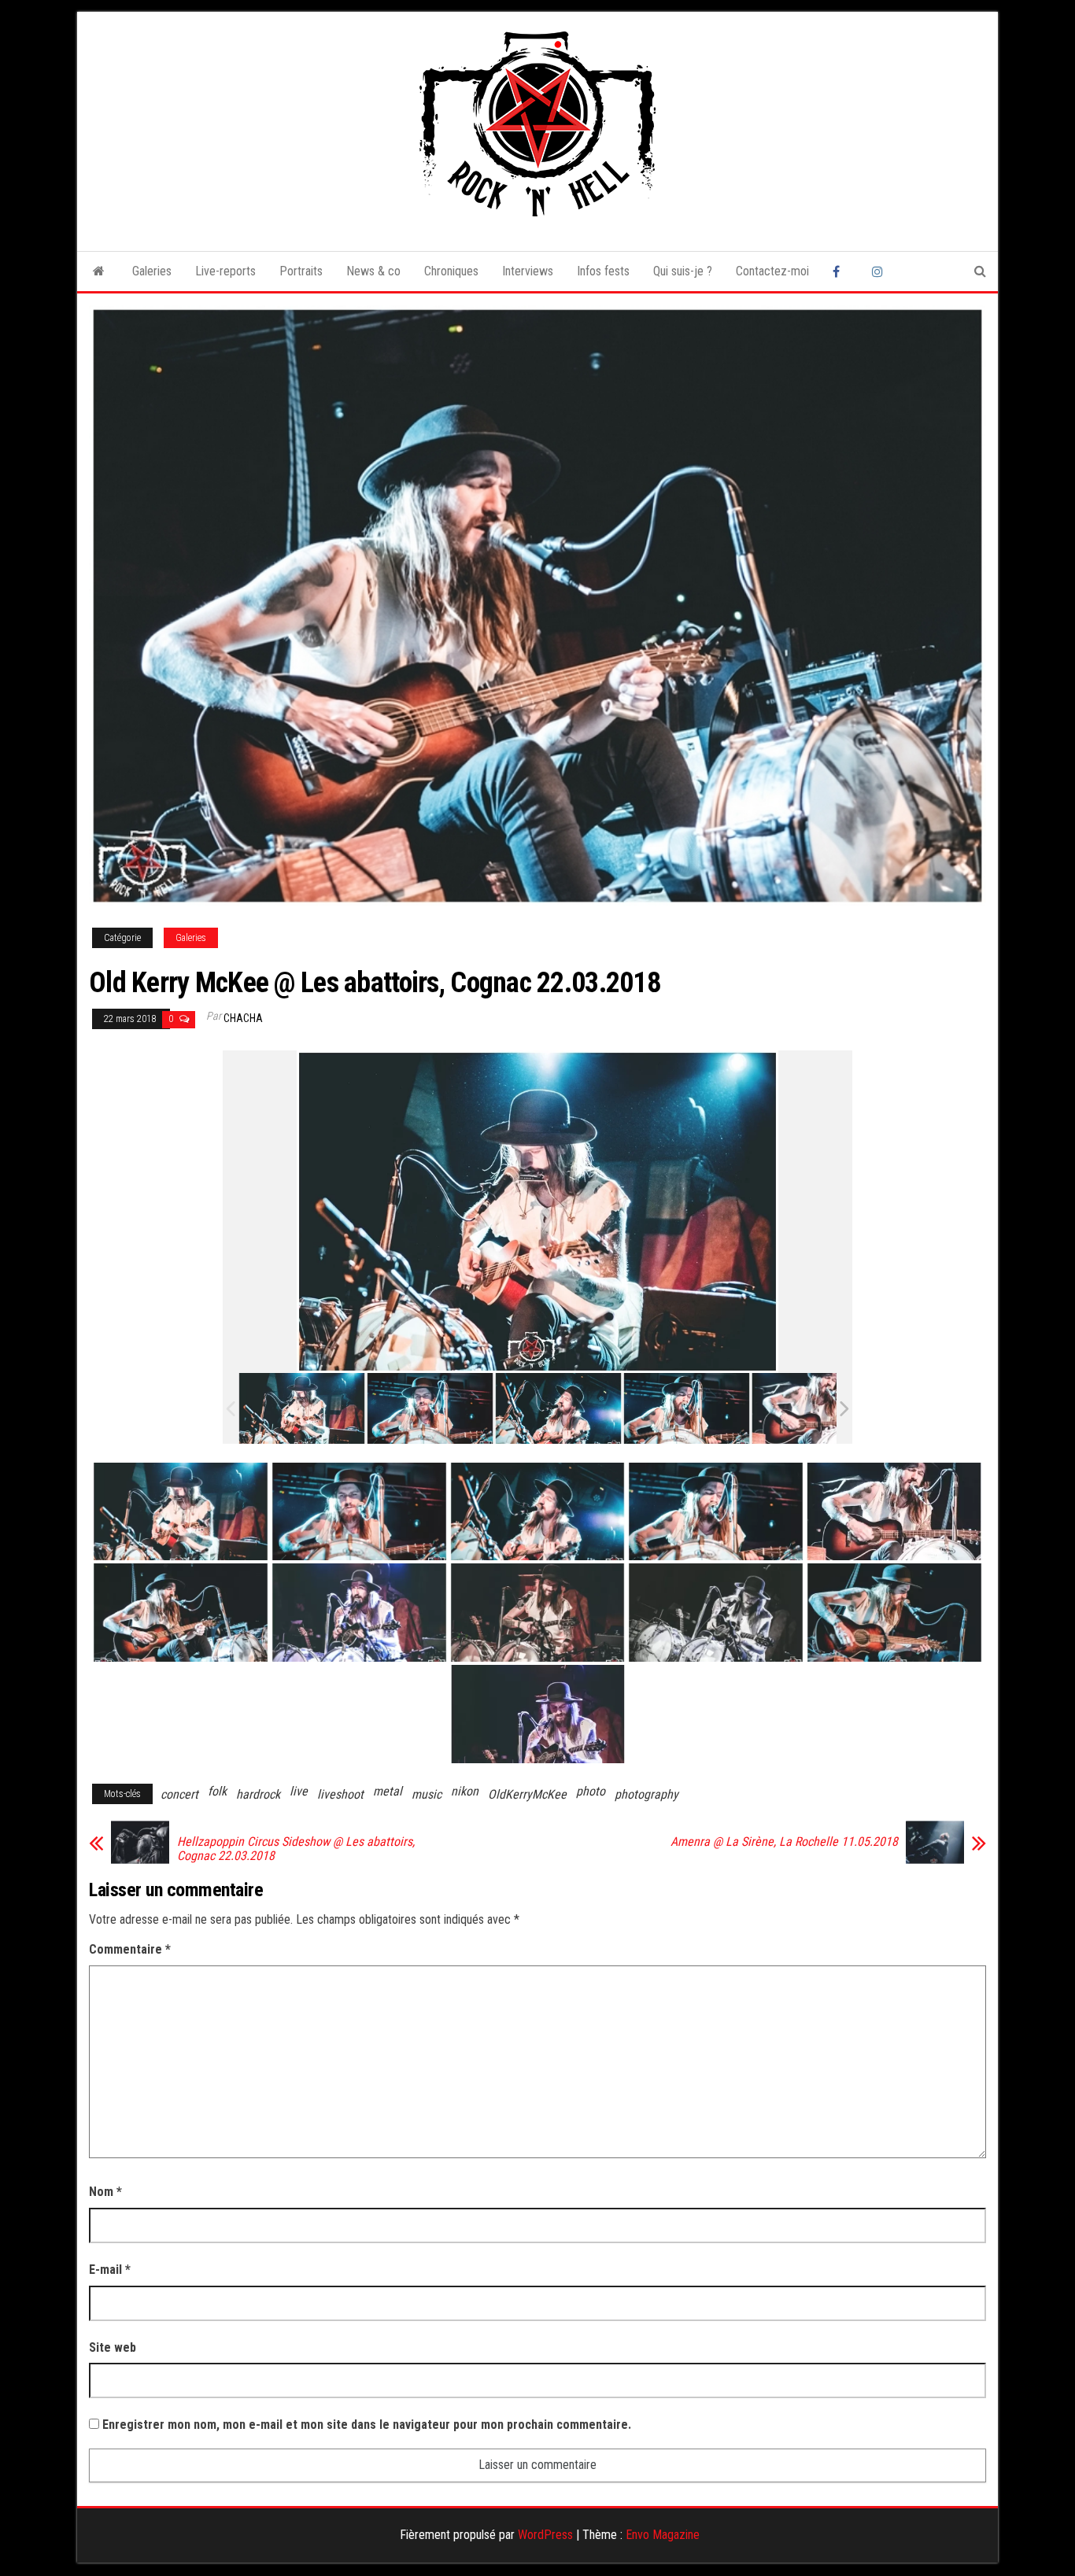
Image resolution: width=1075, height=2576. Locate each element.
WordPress (545, 2535)
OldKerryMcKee (527, 1794)
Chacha (243, 1018)
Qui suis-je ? (683, 271)
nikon (465, 1791)
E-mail (110, 2270)
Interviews (528, 271)
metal (388, 1791)
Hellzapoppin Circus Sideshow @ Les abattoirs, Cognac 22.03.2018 (296, 1849)
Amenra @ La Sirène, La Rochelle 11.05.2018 (784, 1842)
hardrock (258, 1794)
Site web (113, 2347)
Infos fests (603, 271)
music (427, 1794)
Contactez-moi (772, 271)
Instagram (880, 271)
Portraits (301, 271)
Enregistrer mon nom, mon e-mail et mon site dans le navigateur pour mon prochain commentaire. (367, 2425)
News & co (373, 271)
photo (591, 1791)
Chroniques (451, 271)
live (299, 1791)
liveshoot (340, 1794)
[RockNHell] (99, 271)
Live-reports (225, 271)
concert (179, 1794)
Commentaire (130, 1949)
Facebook (840, 271)
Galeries (152, 271)
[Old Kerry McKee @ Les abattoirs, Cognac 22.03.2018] (302, 1408)
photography (646, 1794)
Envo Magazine (663, 2535)
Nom (105, 2192)
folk (217, 1791)
